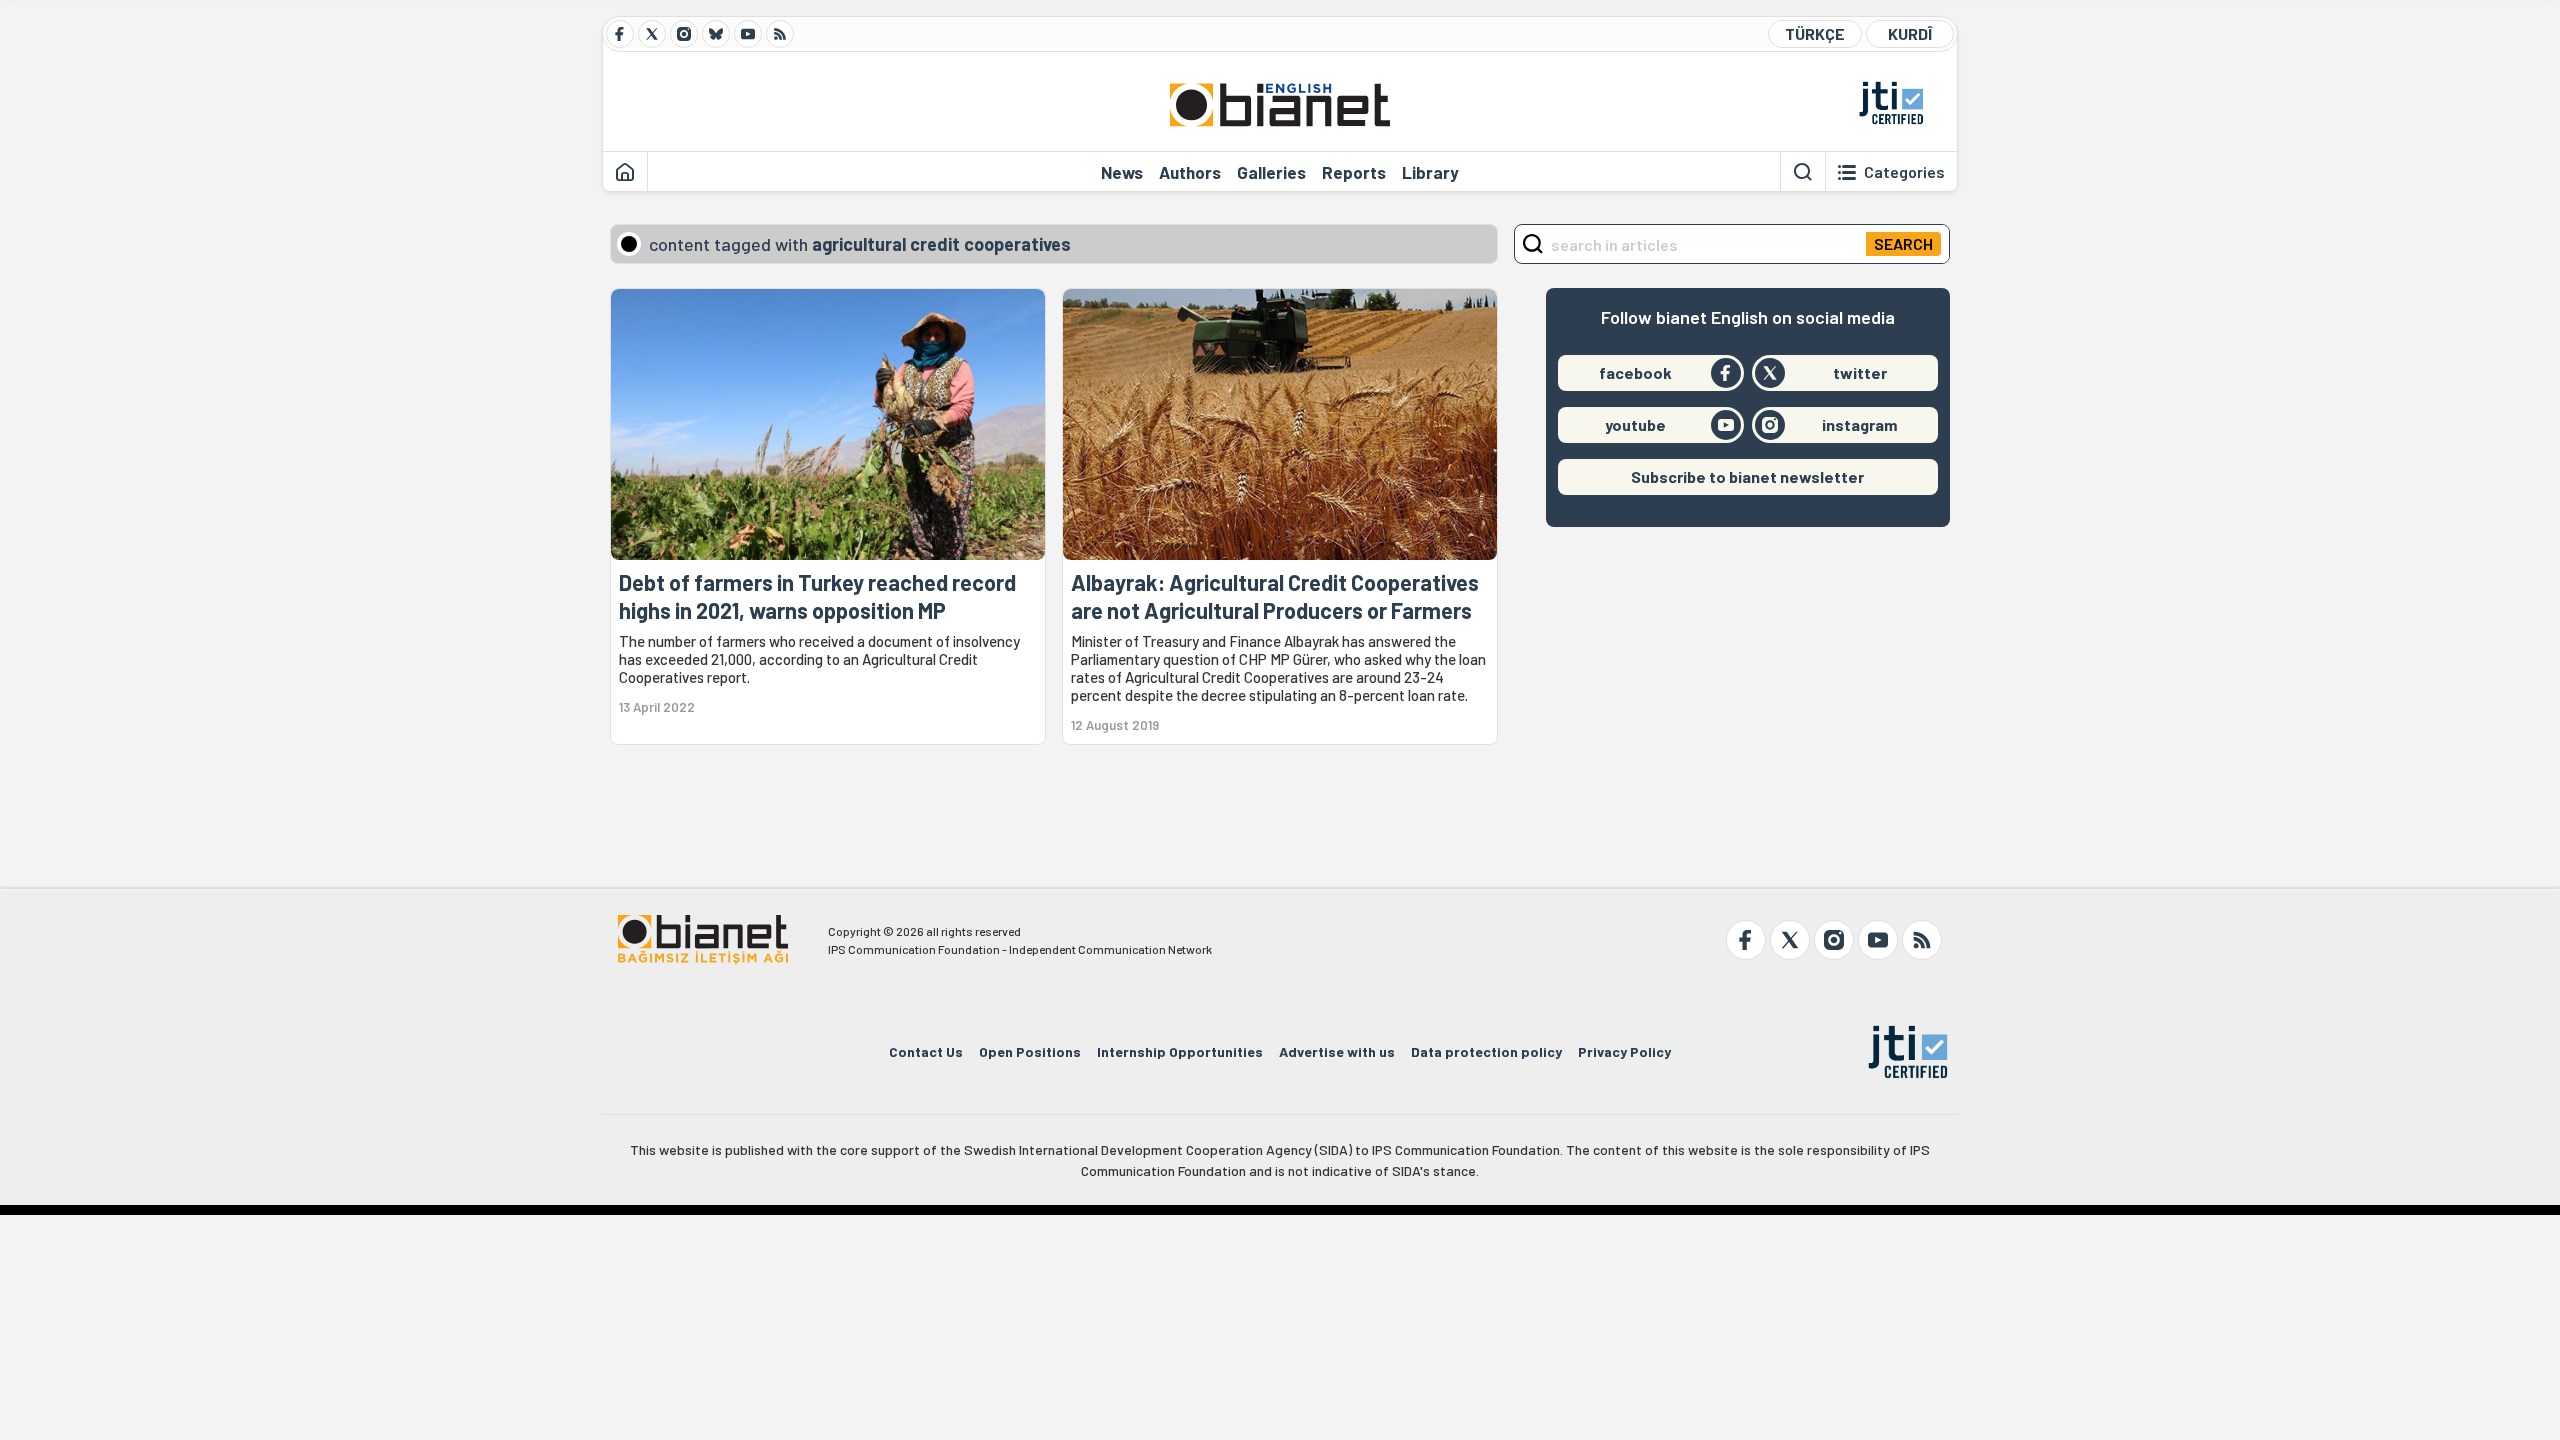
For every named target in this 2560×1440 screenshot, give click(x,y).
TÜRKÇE (1815, 33)
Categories (1904, 172)
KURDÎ (1910, 33)
